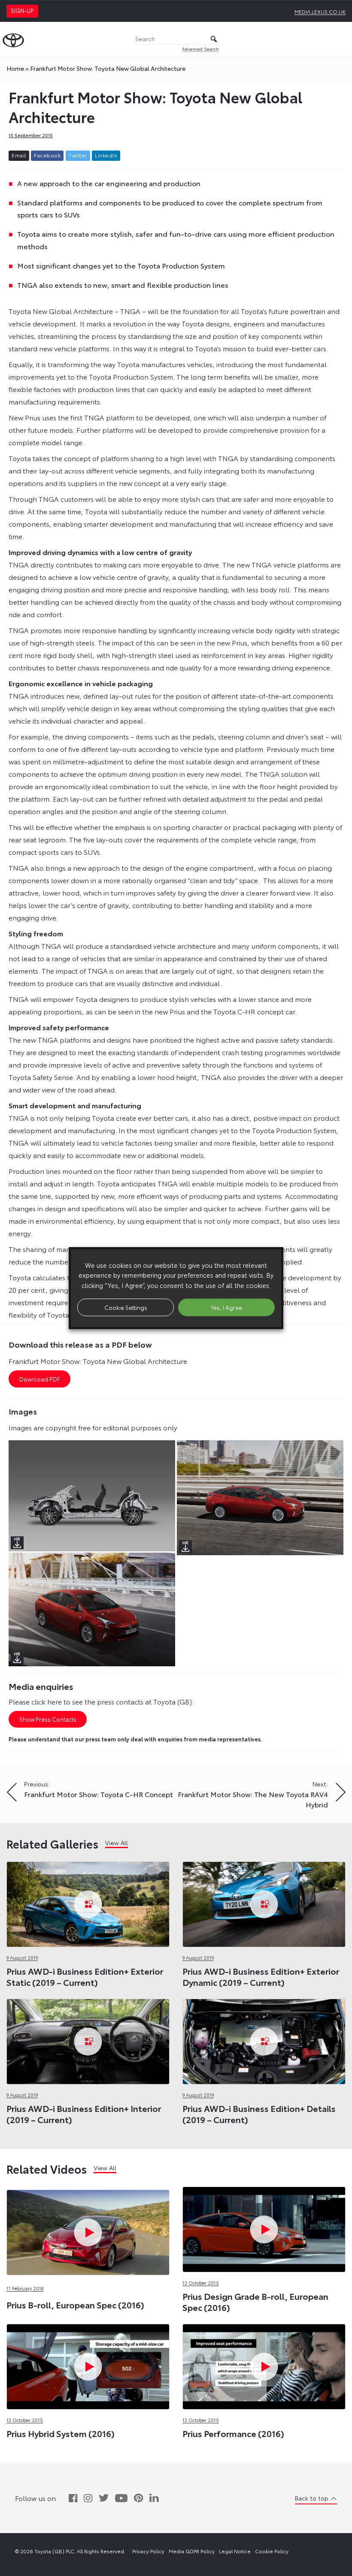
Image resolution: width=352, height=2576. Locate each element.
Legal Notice (235, 2551)
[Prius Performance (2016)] (264, 2364)
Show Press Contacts (48, 1719)
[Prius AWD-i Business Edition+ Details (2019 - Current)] (264, 2039)
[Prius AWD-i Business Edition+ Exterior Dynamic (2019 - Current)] (264, 1902)
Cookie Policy (272, 2551)
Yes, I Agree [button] (226, 1307)
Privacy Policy (148, 2551)
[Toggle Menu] (341, 39)
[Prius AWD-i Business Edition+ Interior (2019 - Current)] (88, 2039)
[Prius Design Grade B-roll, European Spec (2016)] (264, 2227)
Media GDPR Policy (192, 2551)
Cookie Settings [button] (126, 1307)
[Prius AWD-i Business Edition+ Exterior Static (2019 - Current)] (88, 1902)
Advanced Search (200, 49)
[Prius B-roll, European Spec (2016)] (88, 2188)
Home (15, 68)
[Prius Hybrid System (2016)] (88, 2364)
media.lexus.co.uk (320, 11)
